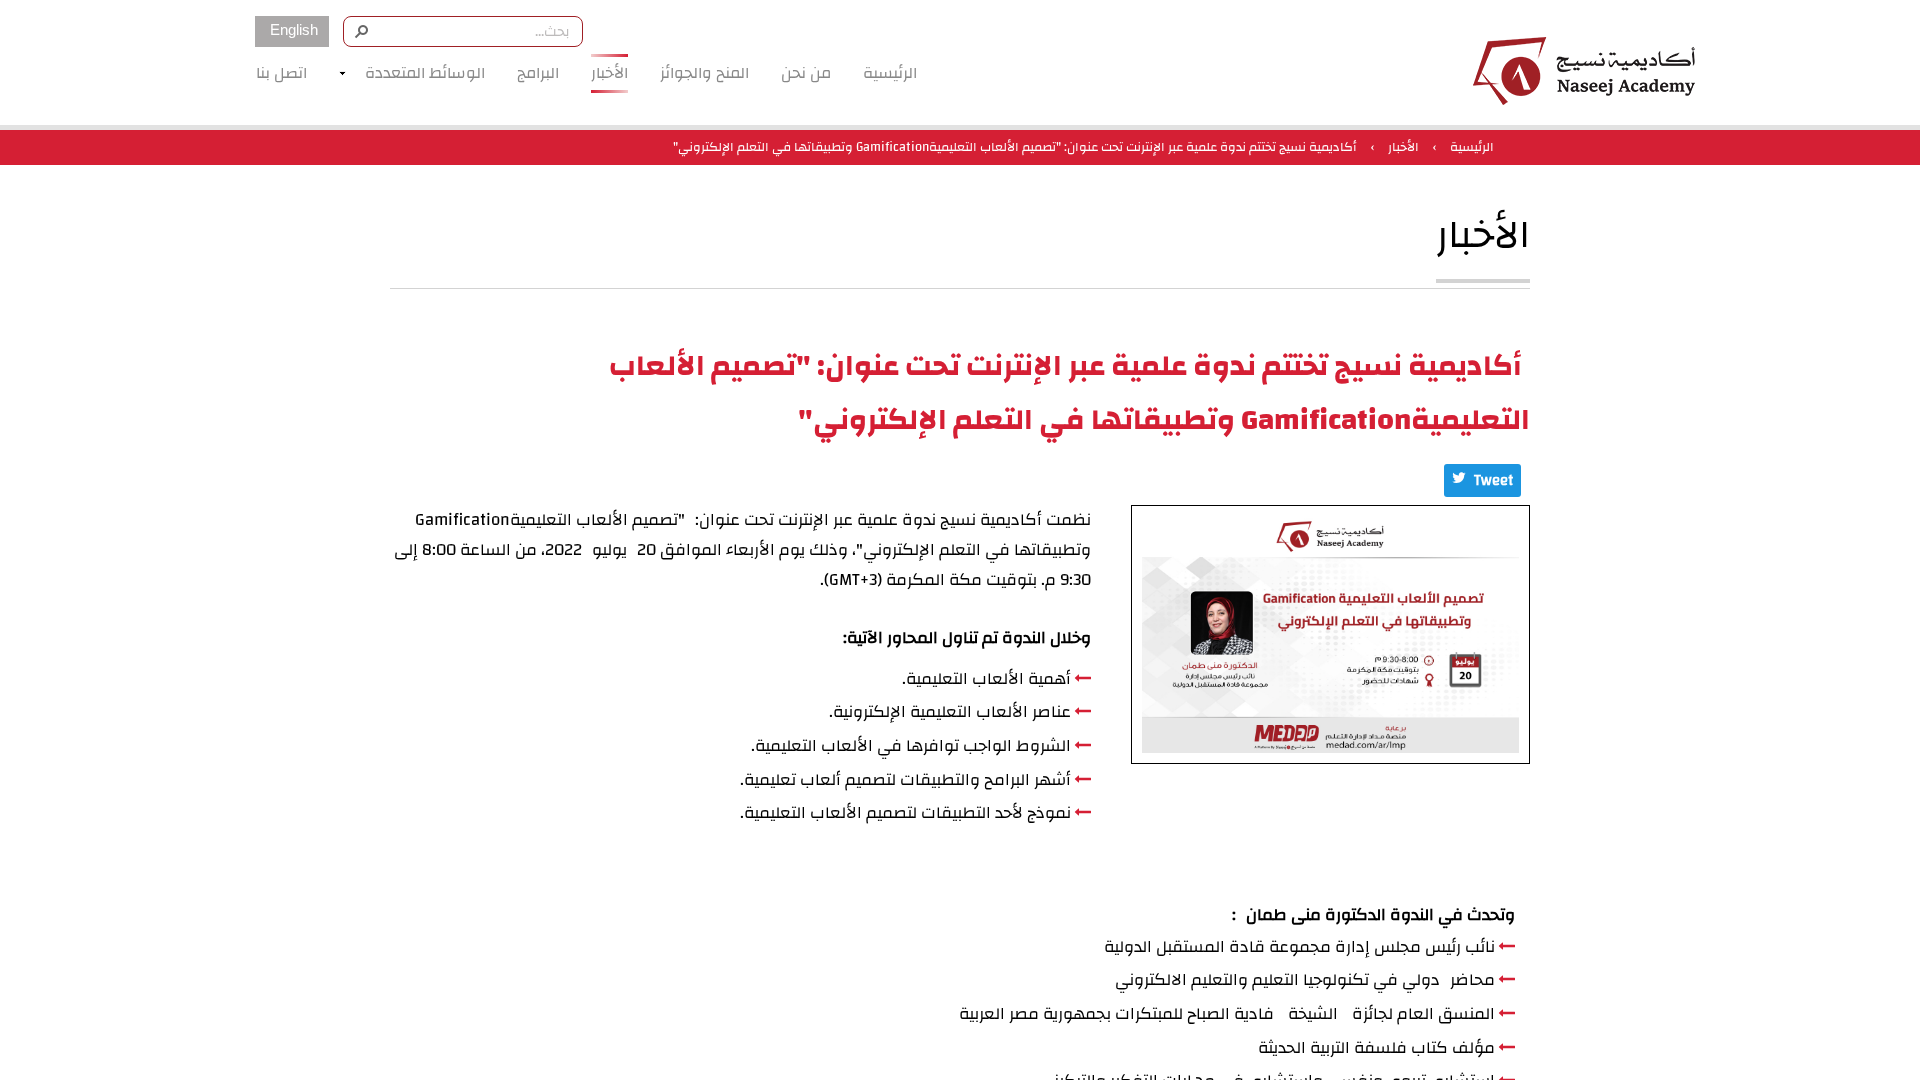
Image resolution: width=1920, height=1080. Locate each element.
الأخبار (1403, 147)
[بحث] (361, 30)
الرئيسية (1472, 147)
